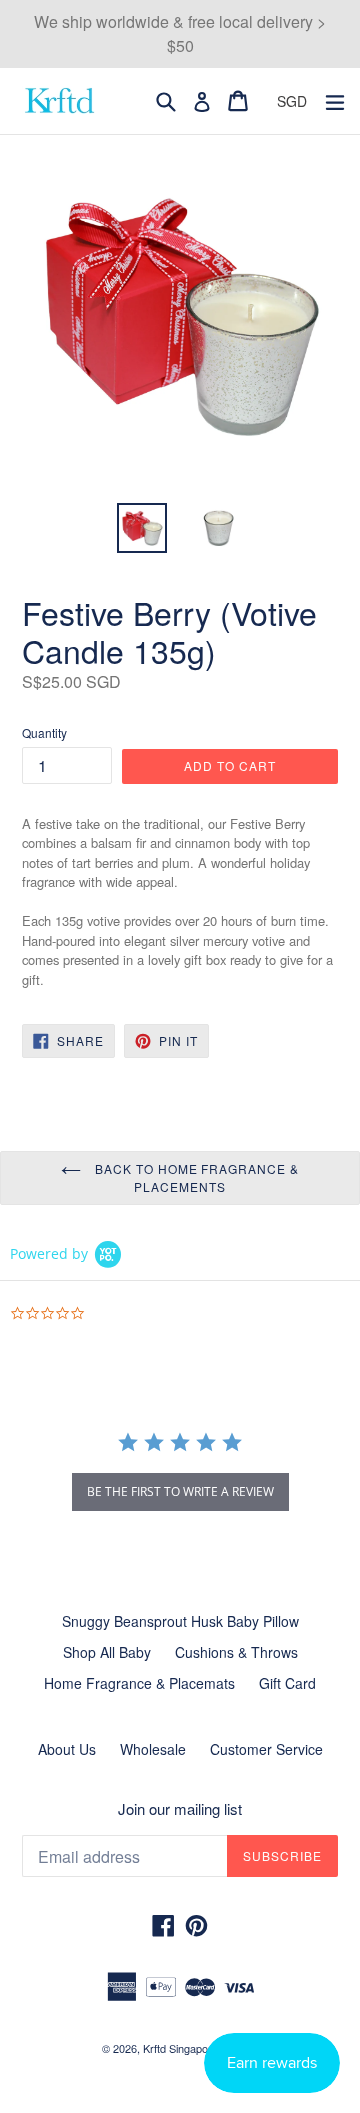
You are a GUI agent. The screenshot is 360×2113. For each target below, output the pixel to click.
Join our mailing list (180, 1809)
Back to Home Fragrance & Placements (195, 1177)
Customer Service (266, 1749)
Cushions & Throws (236, 1652)
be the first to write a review (180, 1491)
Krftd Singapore (180, 2048)
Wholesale (153, 1749)
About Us (67, 1749)
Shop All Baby (107, 1652)
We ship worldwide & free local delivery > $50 (180, 33)
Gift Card (287, 1683)
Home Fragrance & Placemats (139, 1683)
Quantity (44, 732)
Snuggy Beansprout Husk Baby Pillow (180, 1621)
